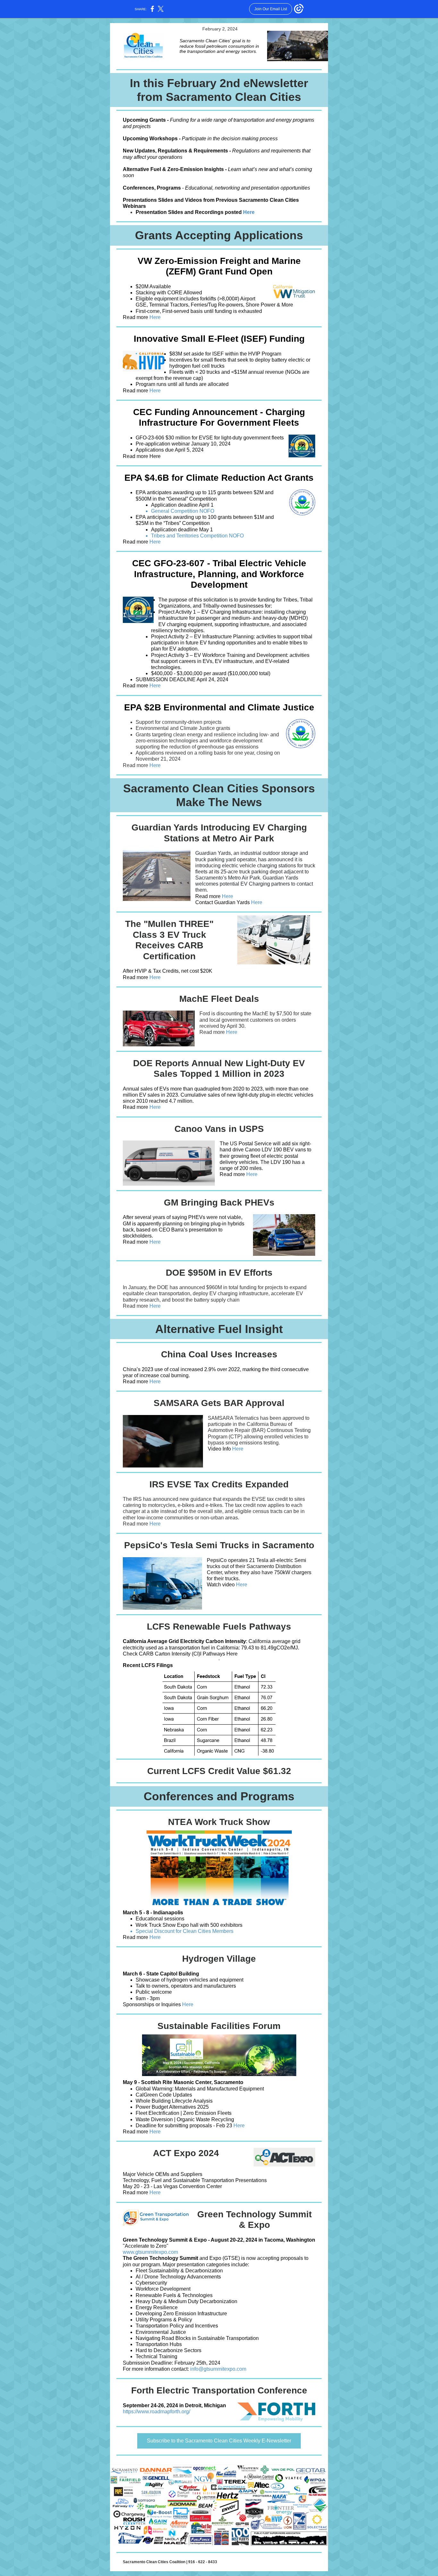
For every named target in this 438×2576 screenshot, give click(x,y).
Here (249, 212)
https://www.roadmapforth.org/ (156, 2412)
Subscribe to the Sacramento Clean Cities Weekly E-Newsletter (219, 2441)
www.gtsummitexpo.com (150, 2252)
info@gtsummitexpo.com (218, 2369)
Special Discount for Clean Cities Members (185, 1931)
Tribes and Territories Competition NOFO (197, 536)
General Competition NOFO (183, 511)
